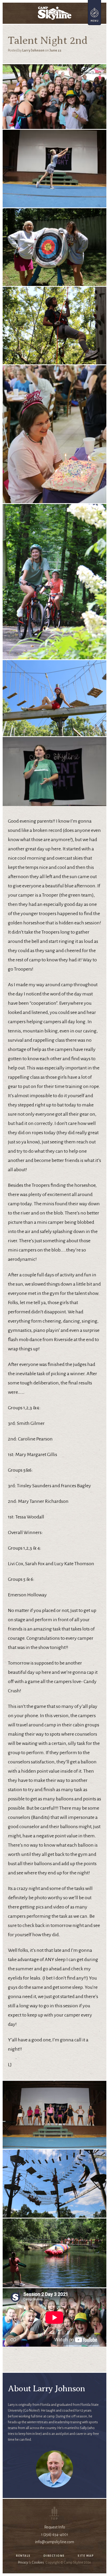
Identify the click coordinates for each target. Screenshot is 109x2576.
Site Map (86, 2556)
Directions (54, 2556)
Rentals (23, 2556)
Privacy (23, 2563)
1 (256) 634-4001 (55, 2535)
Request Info (55, 2527)
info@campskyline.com (54, 2542)
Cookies (38, 2563)
